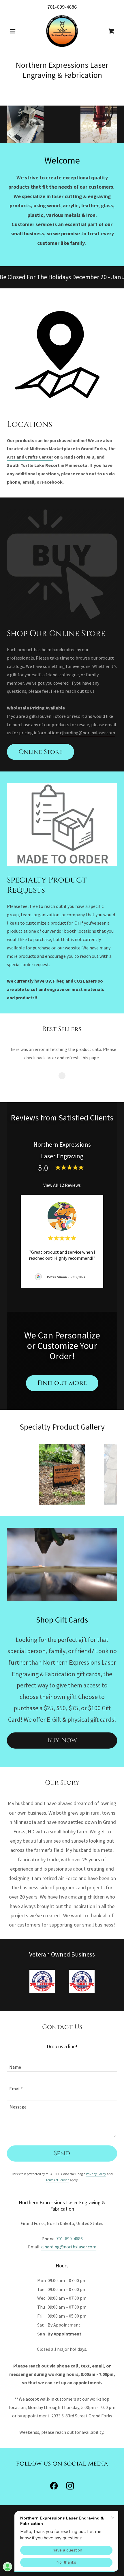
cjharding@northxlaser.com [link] (69, 2247)
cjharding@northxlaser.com (88, 733)
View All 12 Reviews (62, 1185)
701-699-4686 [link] (62, 7)
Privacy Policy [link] (96, 2174)
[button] (15, 31)
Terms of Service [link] (57, 2180)
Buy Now (62, 1740)
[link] (62, 31)
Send (62, 2153)
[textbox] (62, 2064)
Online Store (41, 752)
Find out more (62, 1383)
